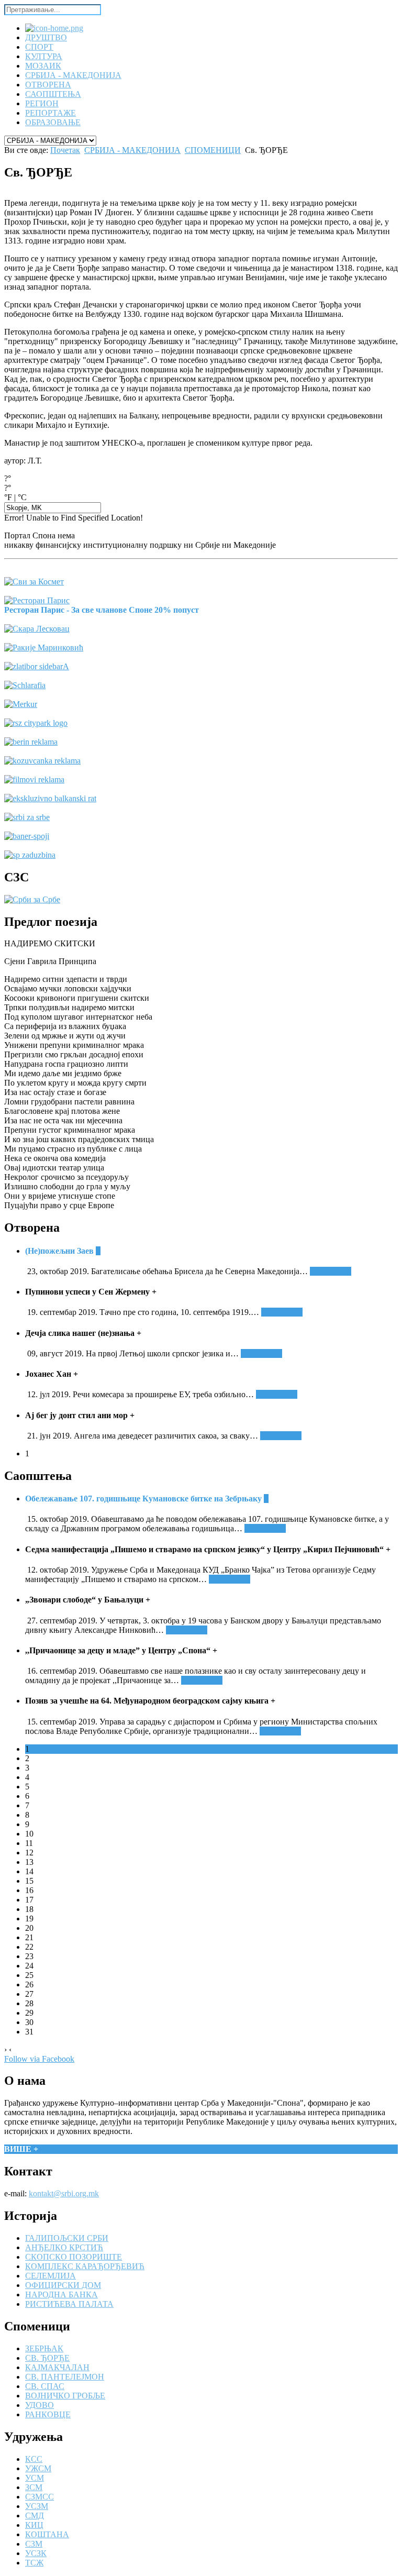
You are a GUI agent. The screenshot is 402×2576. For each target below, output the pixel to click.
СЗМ (34, 2544)
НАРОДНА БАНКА (62, 2295)
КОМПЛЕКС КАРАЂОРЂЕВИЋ (85, 2266)
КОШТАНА (47, 2534)
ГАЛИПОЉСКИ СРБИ (67, 2238)
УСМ (35, 2478)
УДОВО (40, 2405)
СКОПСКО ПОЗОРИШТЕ (74, 2257)
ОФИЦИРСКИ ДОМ (63, 2285)
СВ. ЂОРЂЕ (47, 2358)
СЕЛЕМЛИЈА (51, 2276)
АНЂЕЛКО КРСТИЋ (64, 2247)
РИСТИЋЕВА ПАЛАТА (69, 2304)
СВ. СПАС (45, 2386)
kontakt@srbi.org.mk (64, 2193)
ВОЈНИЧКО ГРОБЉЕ (65, 2396)
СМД (35, 2516)
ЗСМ (34, 2487)
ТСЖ (34, 2563)
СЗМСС (40, 2497)
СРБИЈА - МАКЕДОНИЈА (132, 150)
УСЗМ (37, 2506)
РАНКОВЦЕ (48, 2414)
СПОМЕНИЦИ (213, 150)
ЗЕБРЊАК (44, 2348)
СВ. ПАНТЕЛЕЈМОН (65, 2377)
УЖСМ (38, 2468)
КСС (34, 2459)
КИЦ (34, 2525)
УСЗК (36, 2553)
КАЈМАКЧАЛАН (57, 2367)
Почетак (65, 150)
